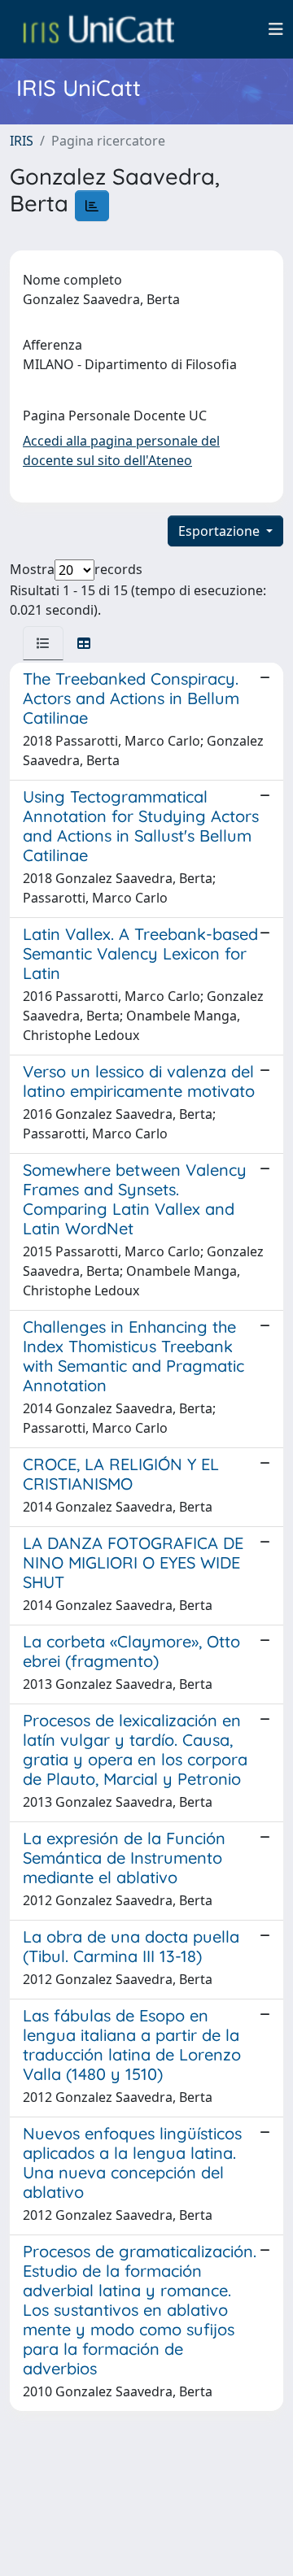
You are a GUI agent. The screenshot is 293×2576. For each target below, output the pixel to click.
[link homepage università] (98, 29)
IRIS (22, 141)
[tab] (43, 643)
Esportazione (221, 531)
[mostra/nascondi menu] (276, 29)
